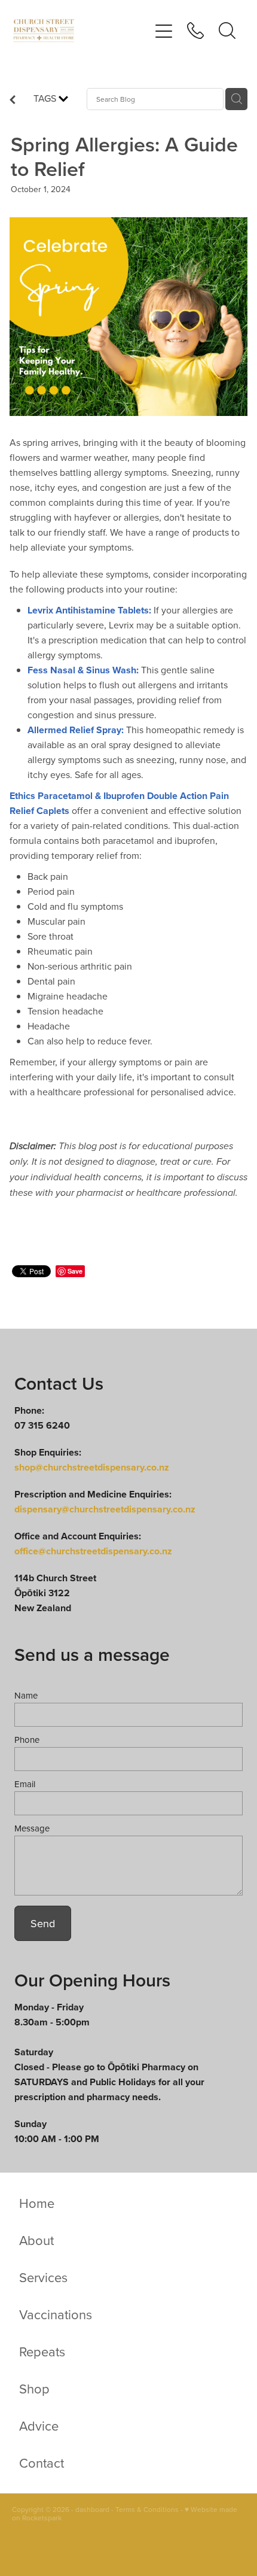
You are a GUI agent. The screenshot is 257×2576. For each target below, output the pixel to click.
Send (43, 1923)
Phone (27, 1740)
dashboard (92, 2509)
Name (26, 1695)
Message (32, 1828)
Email (25, 1784)
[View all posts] (13, 101)
